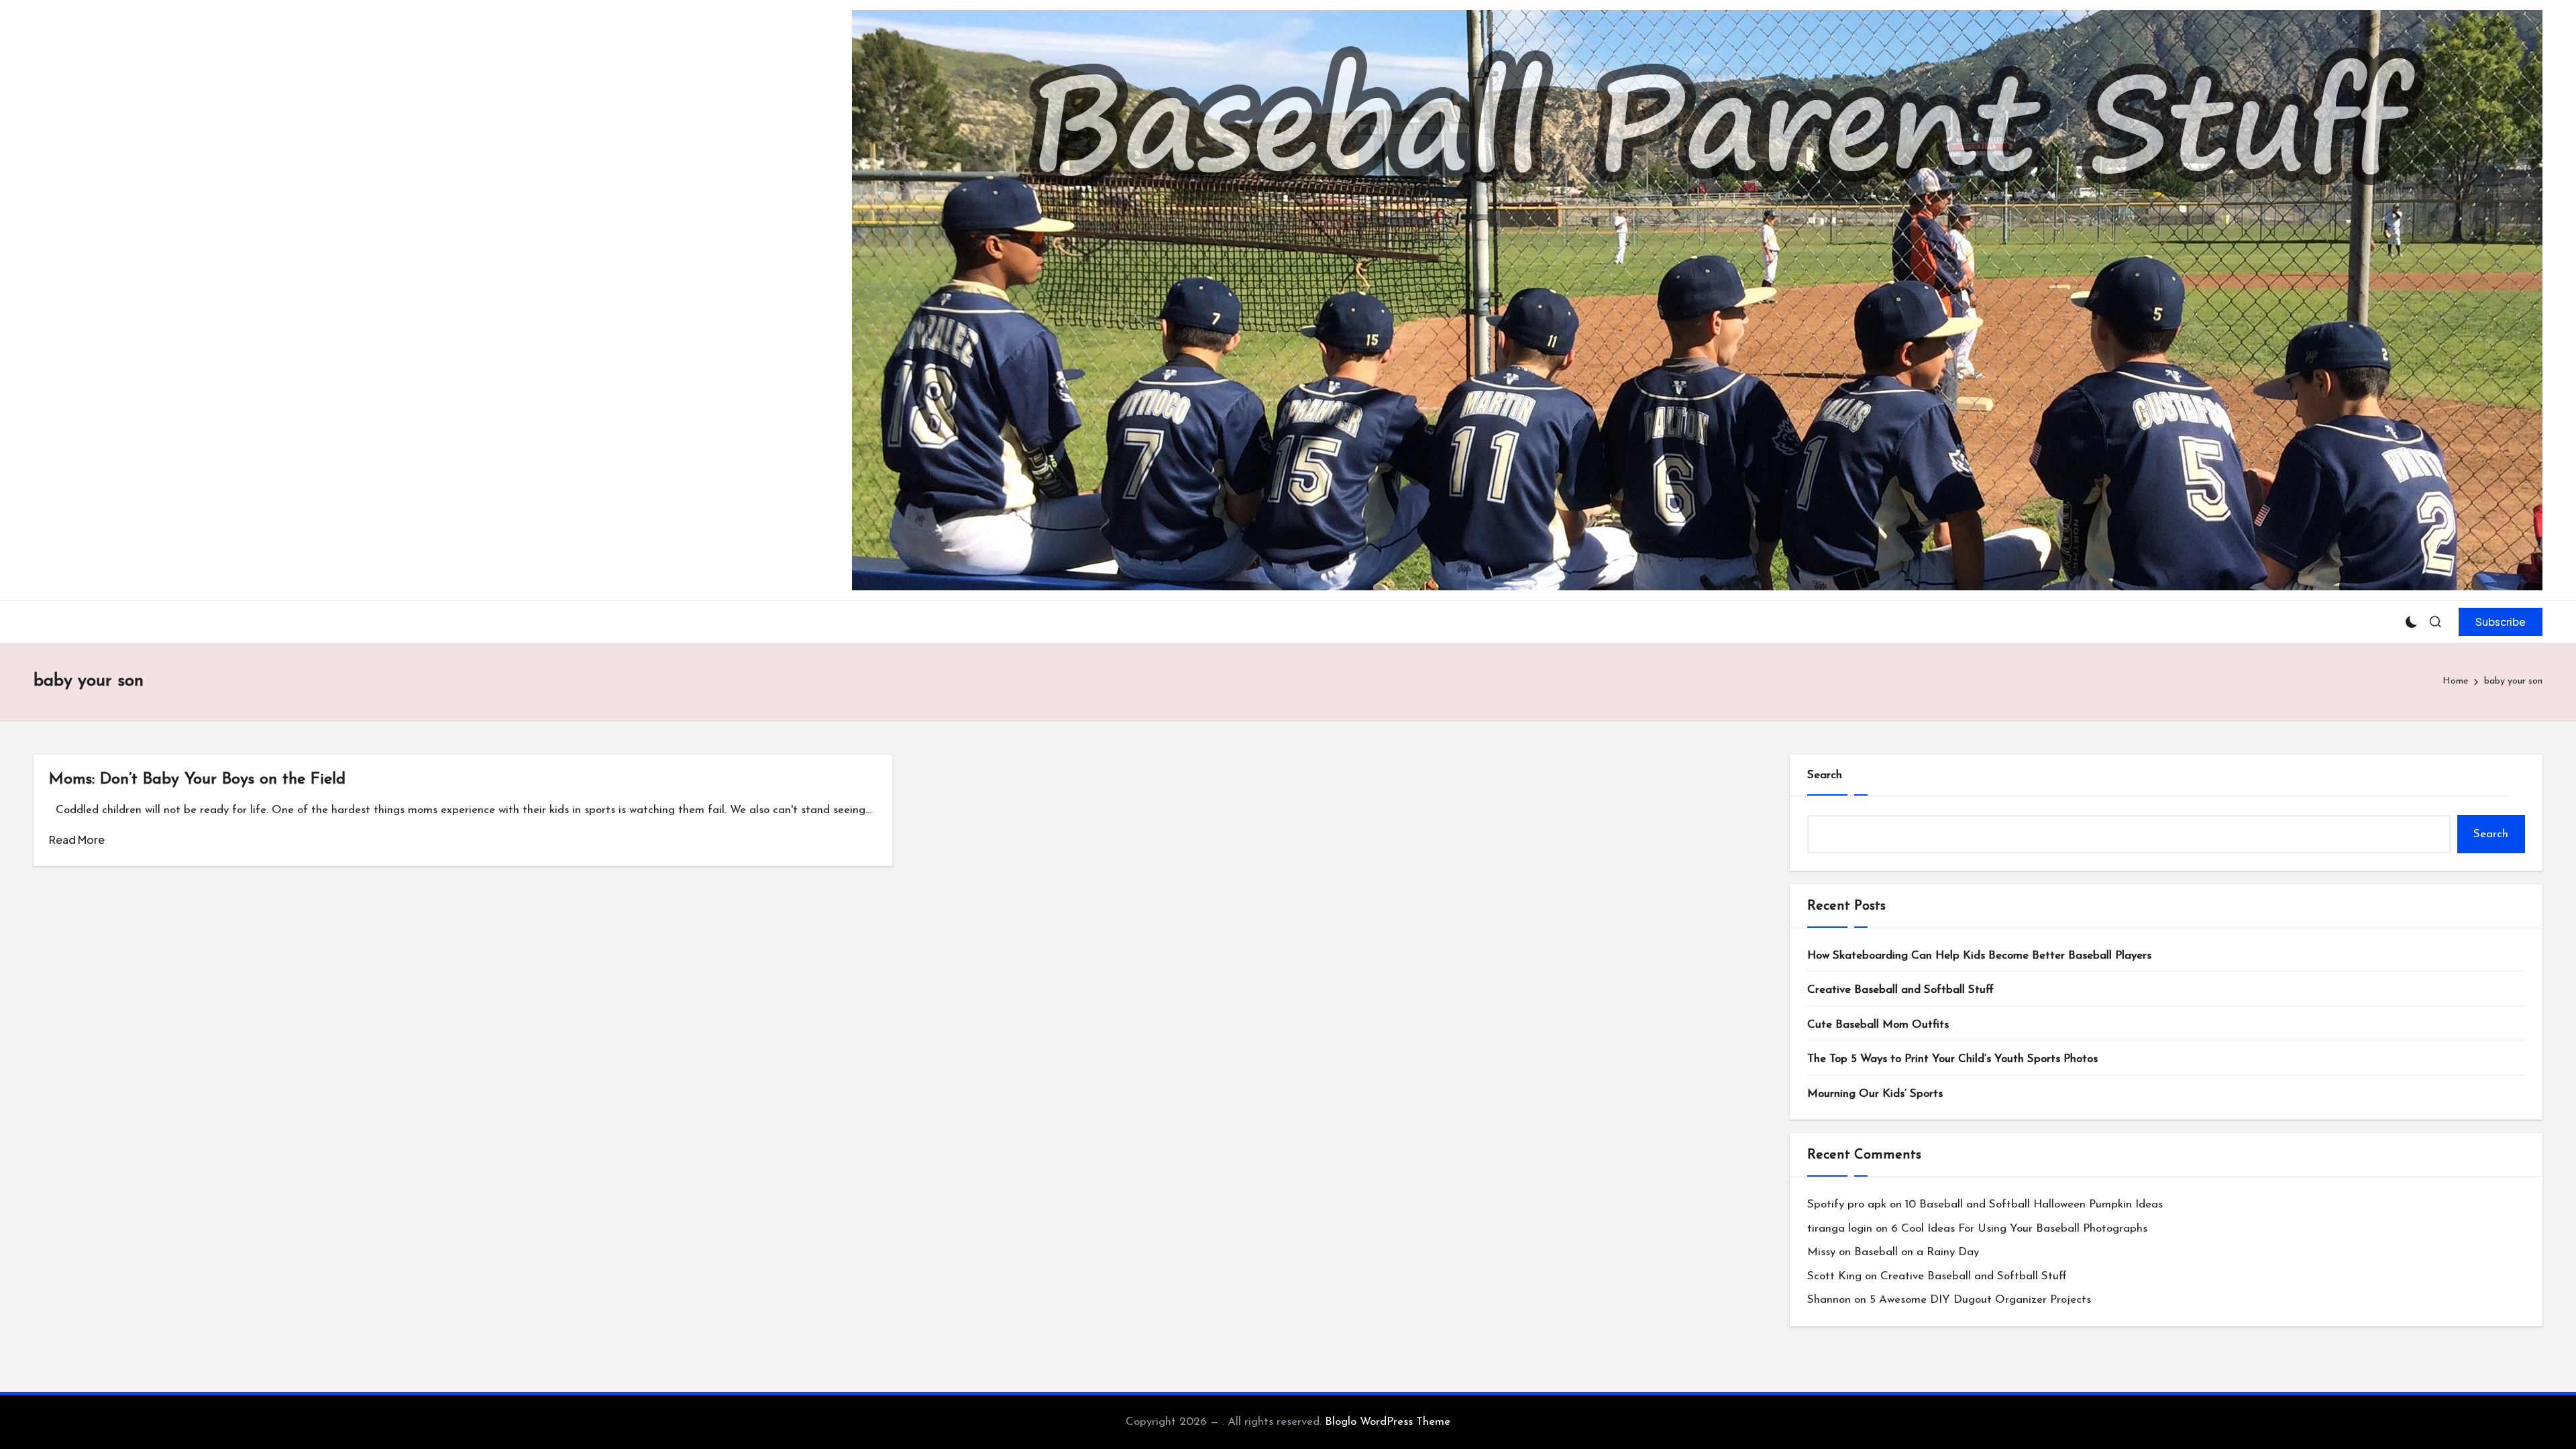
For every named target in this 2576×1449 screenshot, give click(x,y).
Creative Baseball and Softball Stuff (1900, 990)
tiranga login (1840, 1229)
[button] (2501, 622)
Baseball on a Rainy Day (1917, 1252)
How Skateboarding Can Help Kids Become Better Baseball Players (1979, 956)
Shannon (1829, 1300)
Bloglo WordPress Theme (1388, 1422)
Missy (1821, 1252)
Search (1825, 775)
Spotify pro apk (1847, 1204)
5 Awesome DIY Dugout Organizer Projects (1980, 1300)
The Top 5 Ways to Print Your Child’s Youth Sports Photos (1952, 1059)
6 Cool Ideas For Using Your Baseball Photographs (2019, 1229)
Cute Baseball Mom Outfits (1878, 1025)
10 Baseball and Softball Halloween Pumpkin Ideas (2034, 1204)
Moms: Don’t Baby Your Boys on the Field (197, 780)
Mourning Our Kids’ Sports (1875, 1094)
